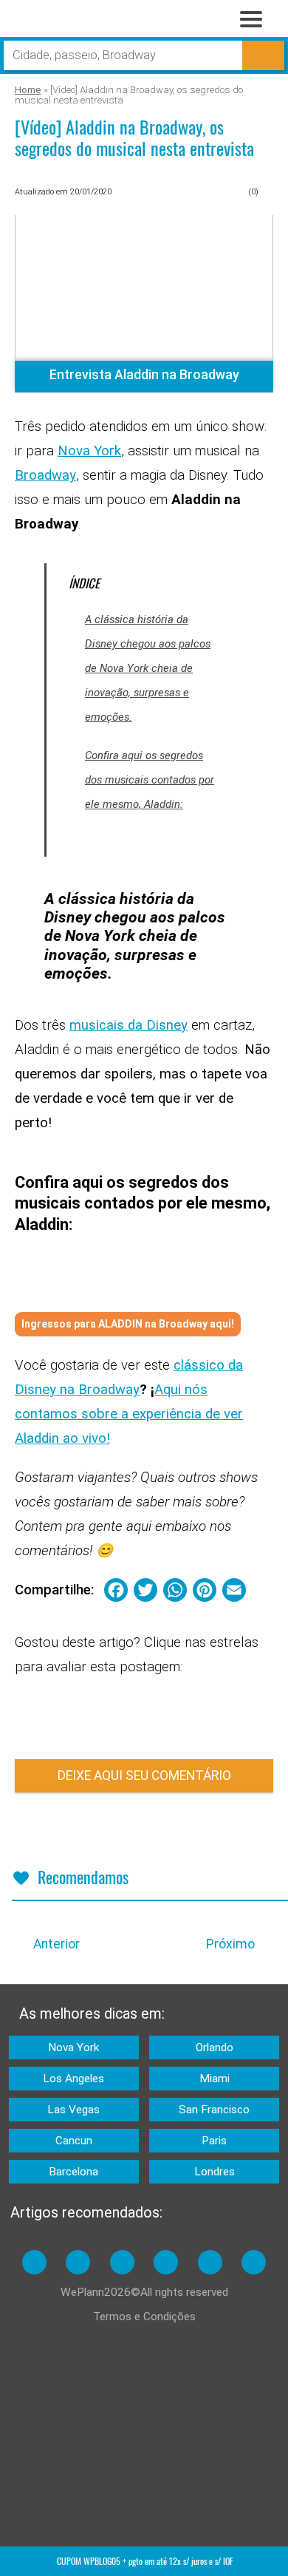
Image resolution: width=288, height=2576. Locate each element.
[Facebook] (34, 2262)
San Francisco (214, 2110)
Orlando (215, 2047)
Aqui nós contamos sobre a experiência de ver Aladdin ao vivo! (129, 1414)
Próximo (230, 1944)
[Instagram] (78, 2262)
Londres (215, 2172)
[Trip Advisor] (166, 2262)
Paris (214, 2141)
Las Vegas (73, 2110)
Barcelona (73, 2172)
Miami (215, 2079)
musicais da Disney (128, 1025)
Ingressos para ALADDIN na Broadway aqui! (128, 1324)
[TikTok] (254, 2262)
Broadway (45, 475)
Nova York (89, 451)
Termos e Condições (144, 2317)
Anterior (56, 1944)
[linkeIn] (210, 2262)
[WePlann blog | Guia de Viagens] (89, 23)
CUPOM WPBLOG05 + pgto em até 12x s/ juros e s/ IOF (145, 2561)
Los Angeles (73, 2079)
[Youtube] (122, 2262)
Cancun (74, 2141)
